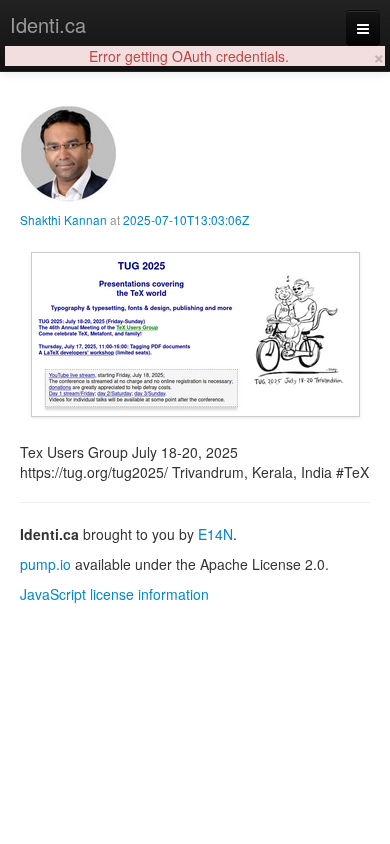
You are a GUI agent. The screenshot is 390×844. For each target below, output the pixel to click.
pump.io (45, 564)
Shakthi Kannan (63, 219)
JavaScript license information (114, 594)
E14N (215, 534)
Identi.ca (48, 24)
